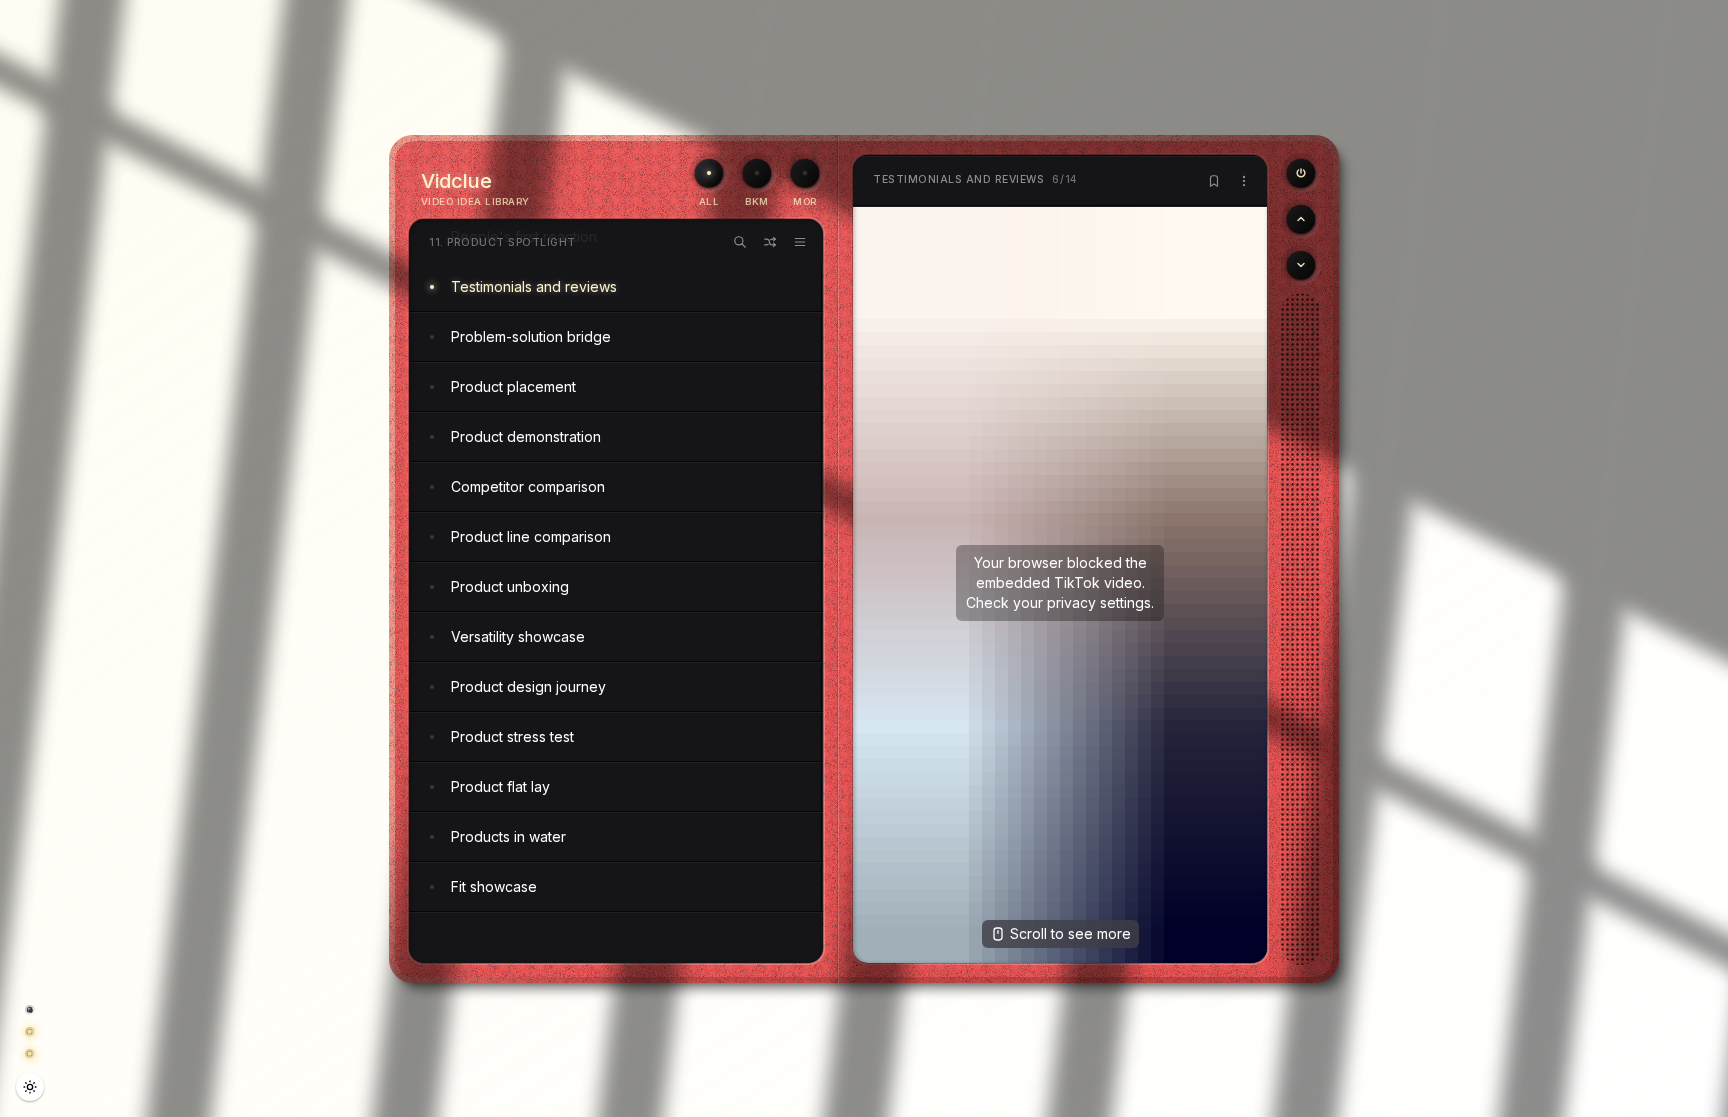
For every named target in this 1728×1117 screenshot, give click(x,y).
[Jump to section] (800, 242)
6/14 (975, 179)
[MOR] (805, 173)
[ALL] (709, 173)
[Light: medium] (30, 1087)
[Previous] (1301, 173)
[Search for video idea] (740, 242)
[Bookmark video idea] (1214, 181)
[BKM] (757, 173)
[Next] (1301, 265)
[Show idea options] (1244, 181)
